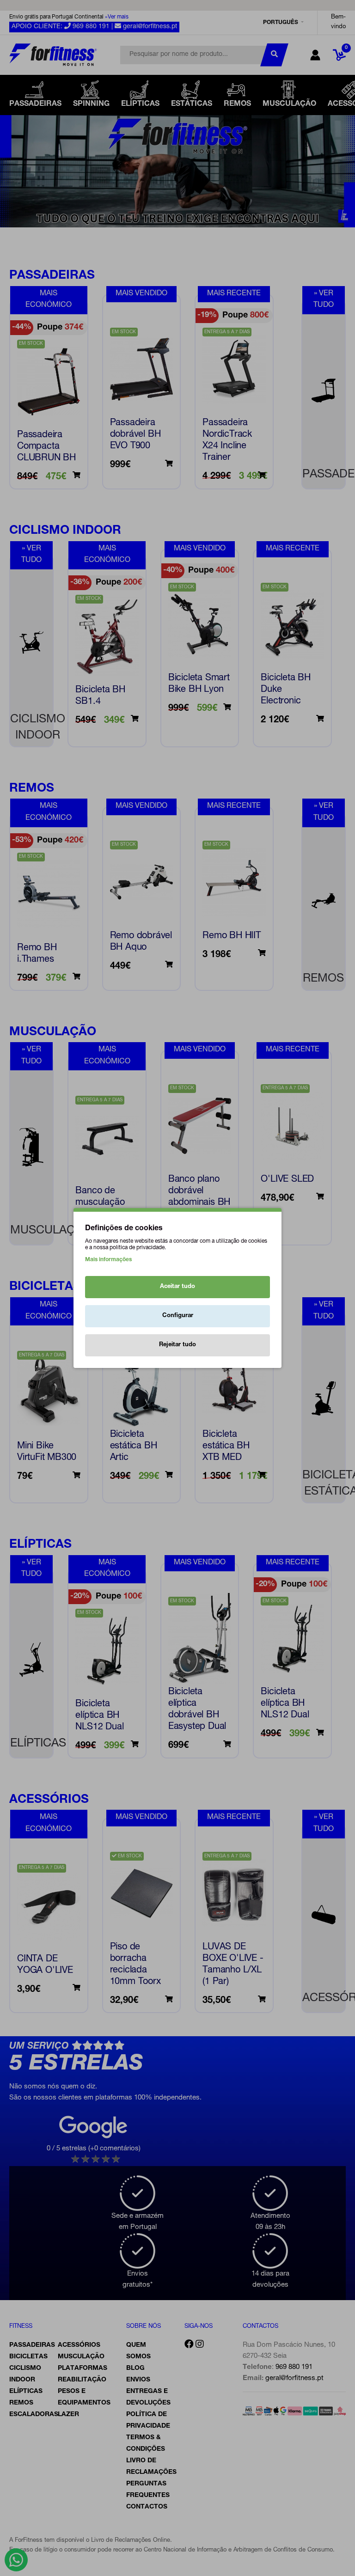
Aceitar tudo (177, 1287)
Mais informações (108, 1260)
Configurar (178, 1316)
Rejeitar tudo (177, 1345)
